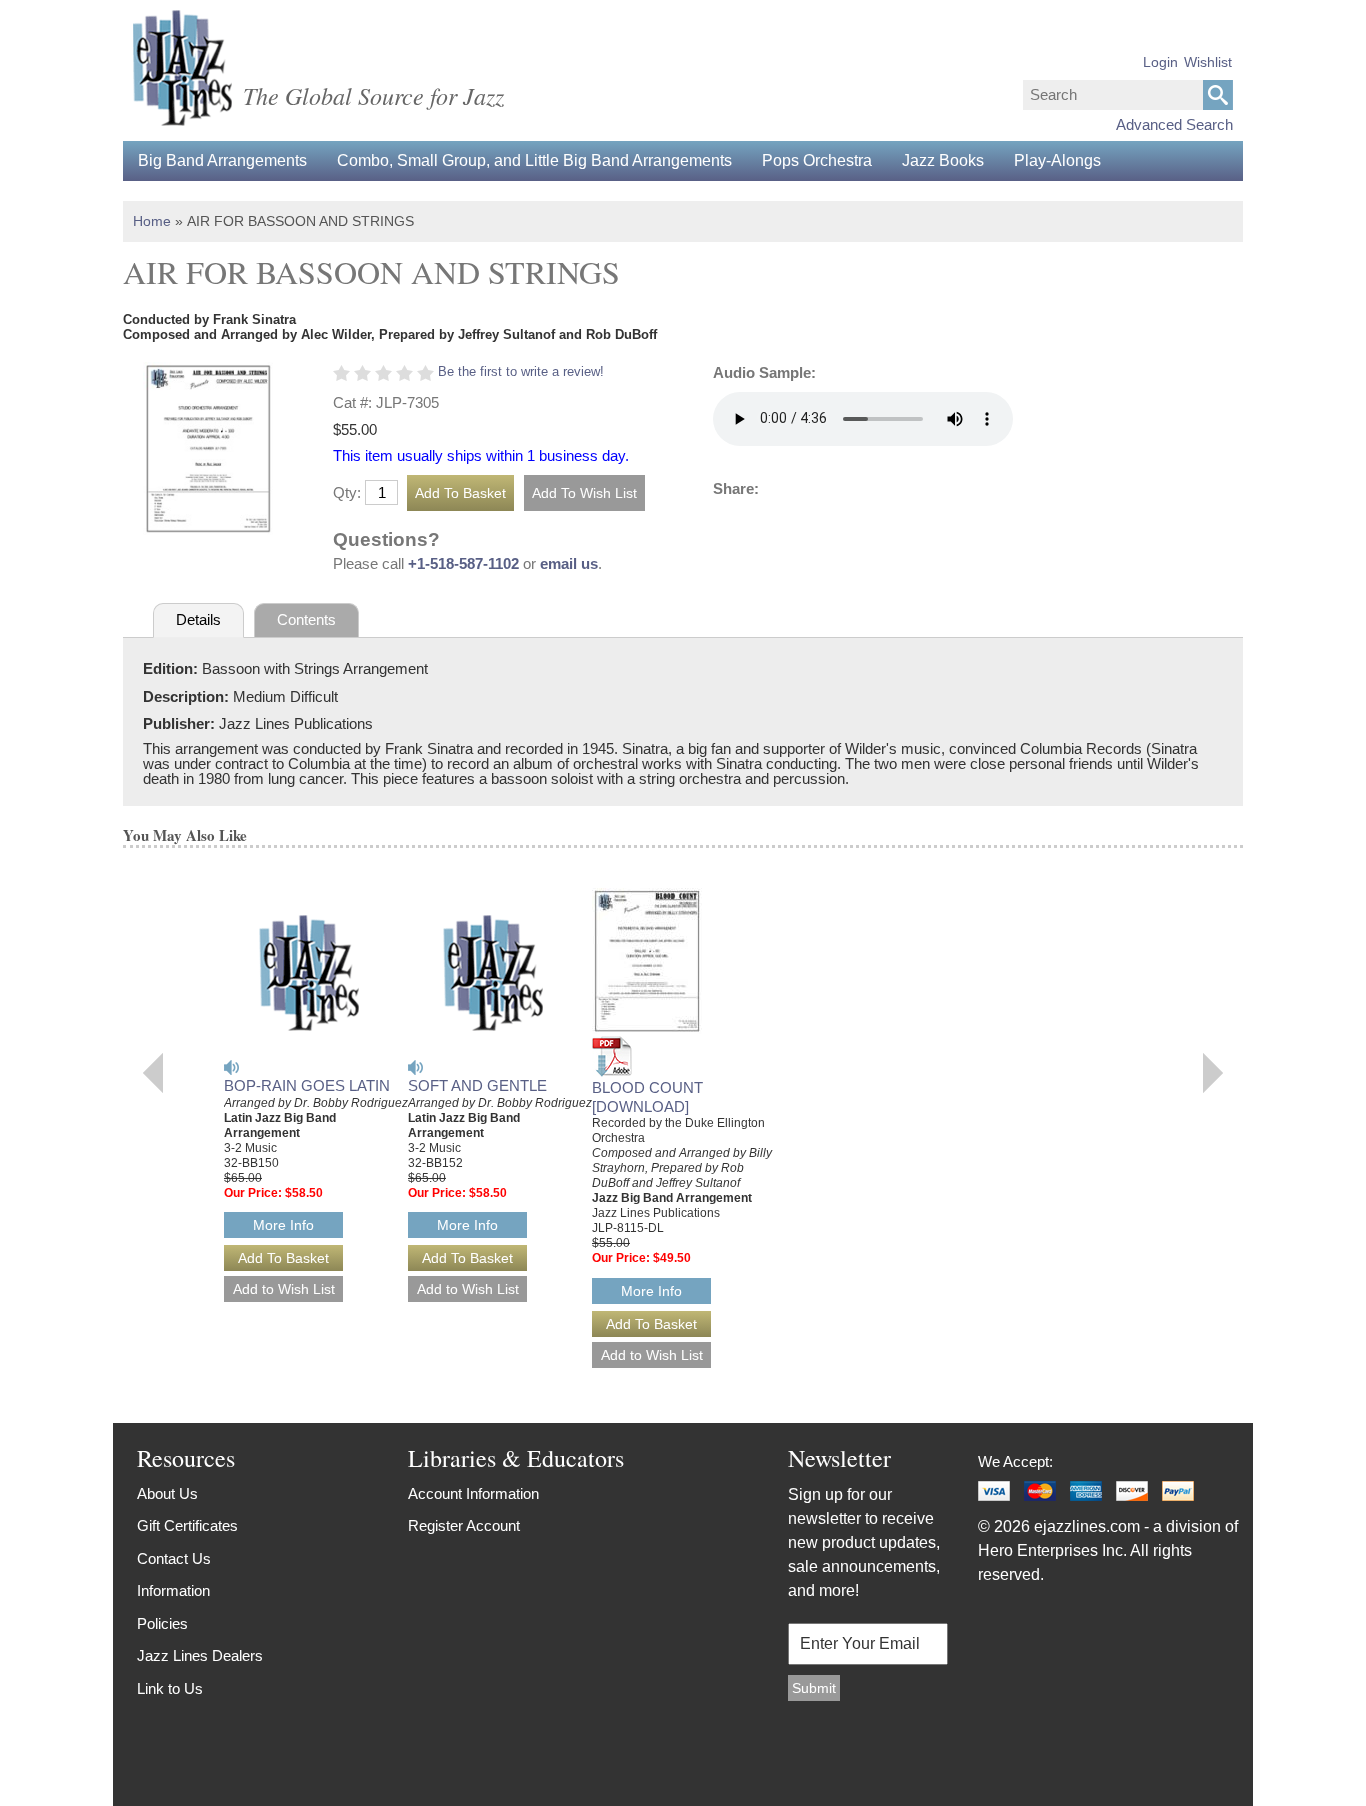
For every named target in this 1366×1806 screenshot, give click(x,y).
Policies (162, 1623)
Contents (306, 619)
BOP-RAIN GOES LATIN (307, 1085)
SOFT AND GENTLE (477, 1085)
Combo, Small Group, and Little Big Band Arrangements (534, 160)
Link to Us (170, 1688)
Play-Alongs (1057, 160)
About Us (167, 1493)
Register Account (464, 1525)
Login (1160, 62)
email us (569, 563)
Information (173, 1590)
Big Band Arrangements (222, 160)
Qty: (347, 492)
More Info (283, 1225)
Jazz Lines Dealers (200, 1655)
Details (198, 619)
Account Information (473, 1493)
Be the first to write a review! (521, 371)
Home (152, 221)
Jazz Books (943, 160)
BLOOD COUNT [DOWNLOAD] (647, 1097)
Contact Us (174, 1558)
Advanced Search (1174, 124)
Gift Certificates (187, 1525)
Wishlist (1208, 62)
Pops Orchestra (817, 160)
